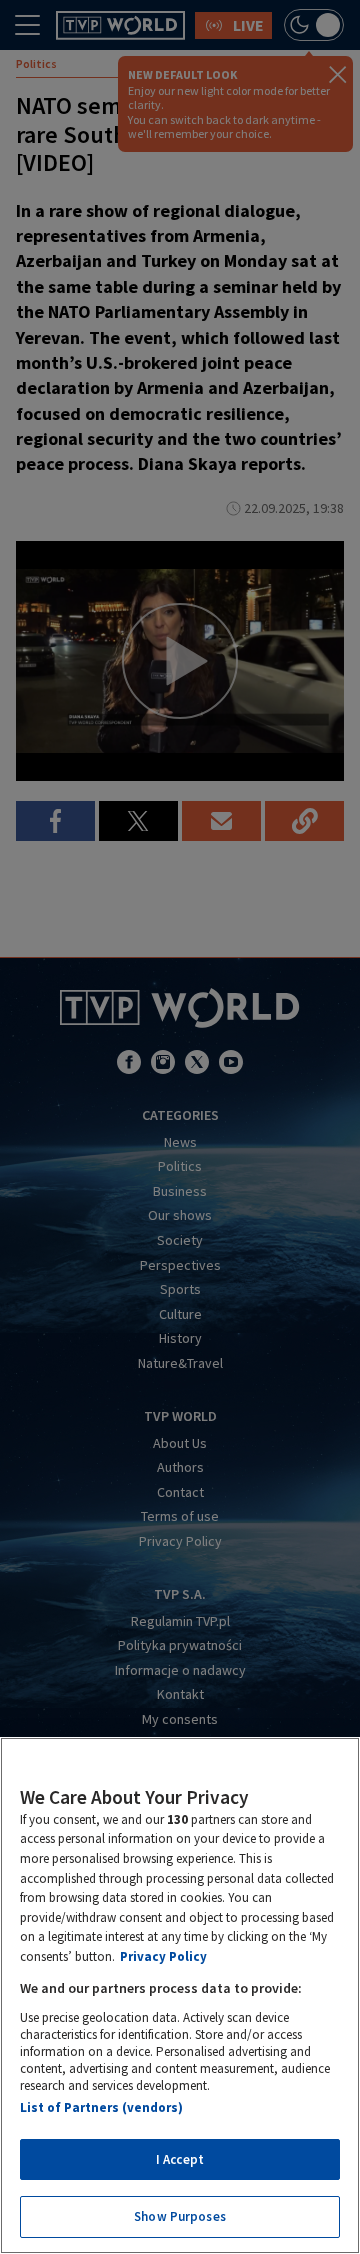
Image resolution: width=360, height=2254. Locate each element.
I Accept (180, 2159)
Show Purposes (180, 2216)
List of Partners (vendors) (101, 2107)
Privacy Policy (163, 1956)
